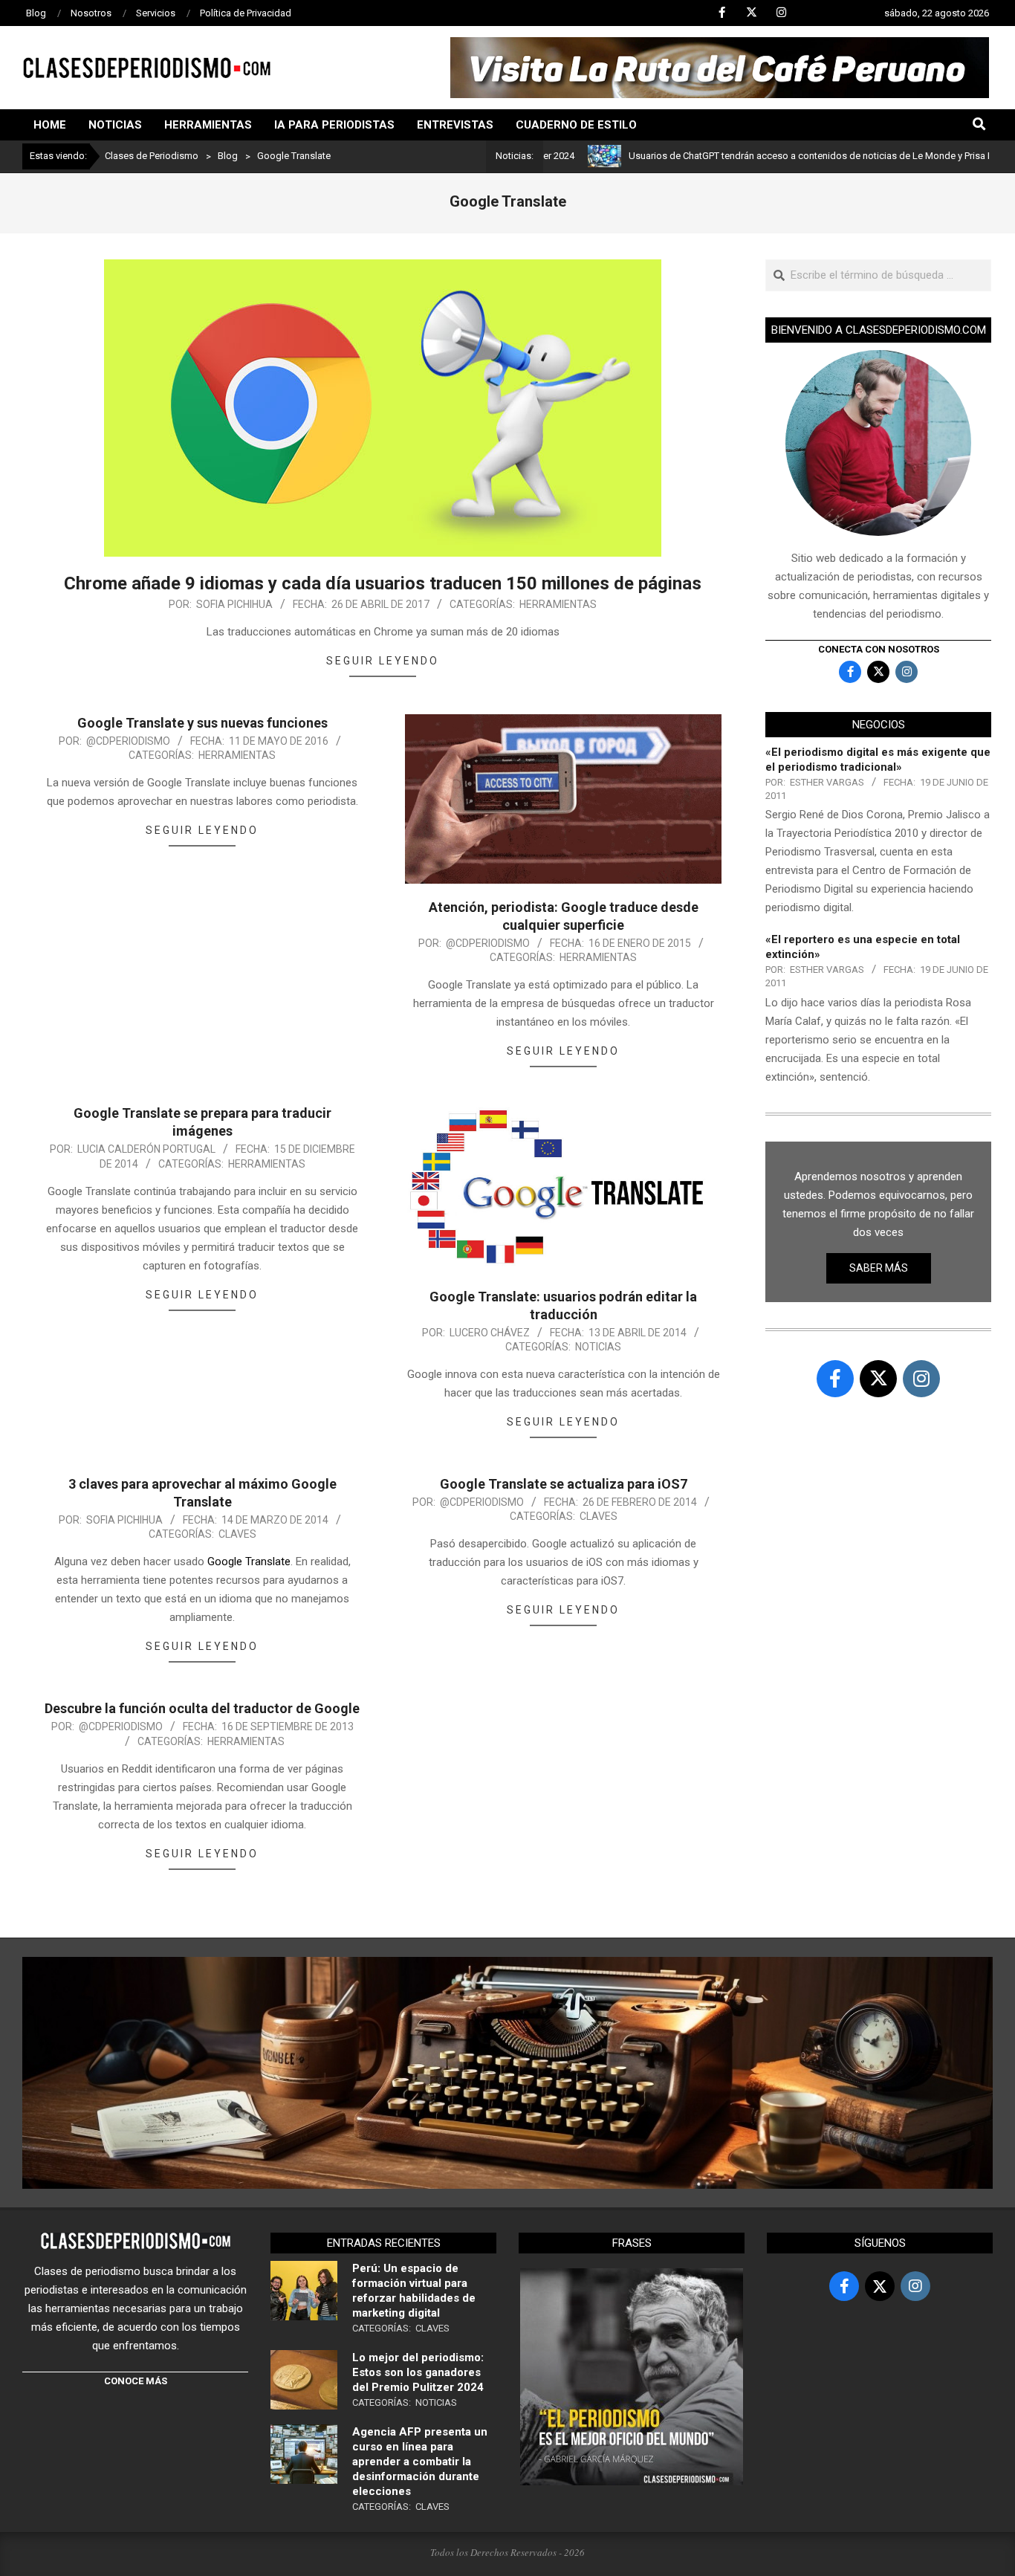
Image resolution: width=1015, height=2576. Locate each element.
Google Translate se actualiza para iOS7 (564, 1484)
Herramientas (558, 604)
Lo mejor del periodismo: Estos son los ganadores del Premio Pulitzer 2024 (418, 2372)
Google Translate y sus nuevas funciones (202, 723)
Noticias (598, 1347)
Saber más (879, 1268)
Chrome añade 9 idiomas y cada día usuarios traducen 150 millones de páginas (383, 583)
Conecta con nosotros (879, 649)
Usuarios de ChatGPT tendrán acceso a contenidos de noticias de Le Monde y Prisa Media (741, 156)
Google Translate (247, 1562)
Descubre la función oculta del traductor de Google (202, 1708)
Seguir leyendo (383, 661)
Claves (237, 1534)
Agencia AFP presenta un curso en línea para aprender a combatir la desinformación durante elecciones (420, 2462)
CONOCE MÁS (136, 2381)
